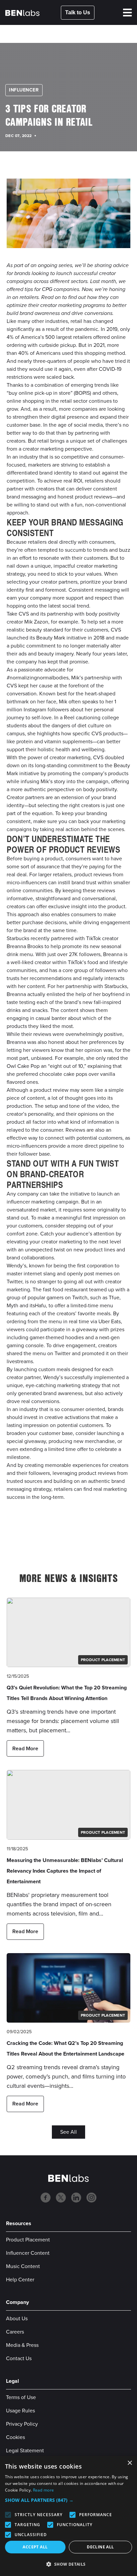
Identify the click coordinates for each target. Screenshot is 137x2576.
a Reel (67, 717)
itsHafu (38, 1305)
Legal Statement (25, 2450)
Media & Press (22, 2345)
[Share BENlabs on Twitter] (93, 1527)
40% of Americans (39, 353)
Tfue (114, 1297)
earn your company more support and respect (59, 598)
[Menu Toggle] (127, 13)
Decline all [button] (100, 2547)
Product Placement (28, 2240)
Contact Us (19, 2358)
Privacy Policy (22, 2424)
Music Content (23, 2266)
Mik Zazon (36, 622)
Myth (12, 1305)
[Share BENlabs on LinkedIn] (64, 1527)
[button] (68, 2500)
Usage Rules (20, 2411)
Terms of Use (21, 2397)
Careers (15, 2332)
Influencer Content (28, 2253)
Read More (25, 1748)
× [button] (130, 2463)
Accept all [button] (35, 2547)
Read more (44, 2490)
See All (68, 2132)
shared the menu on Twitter (39, 1353)
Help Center (20, 2280)
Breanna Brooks (25, 946)
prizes (117, 1329)
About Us (17, 2318)
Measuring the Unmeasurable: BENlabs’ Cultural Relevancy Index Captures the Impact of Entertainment (65, 1871)
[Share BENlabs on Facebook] (34, 1527)
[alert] (68, 2516)
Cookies (15, 2437)
